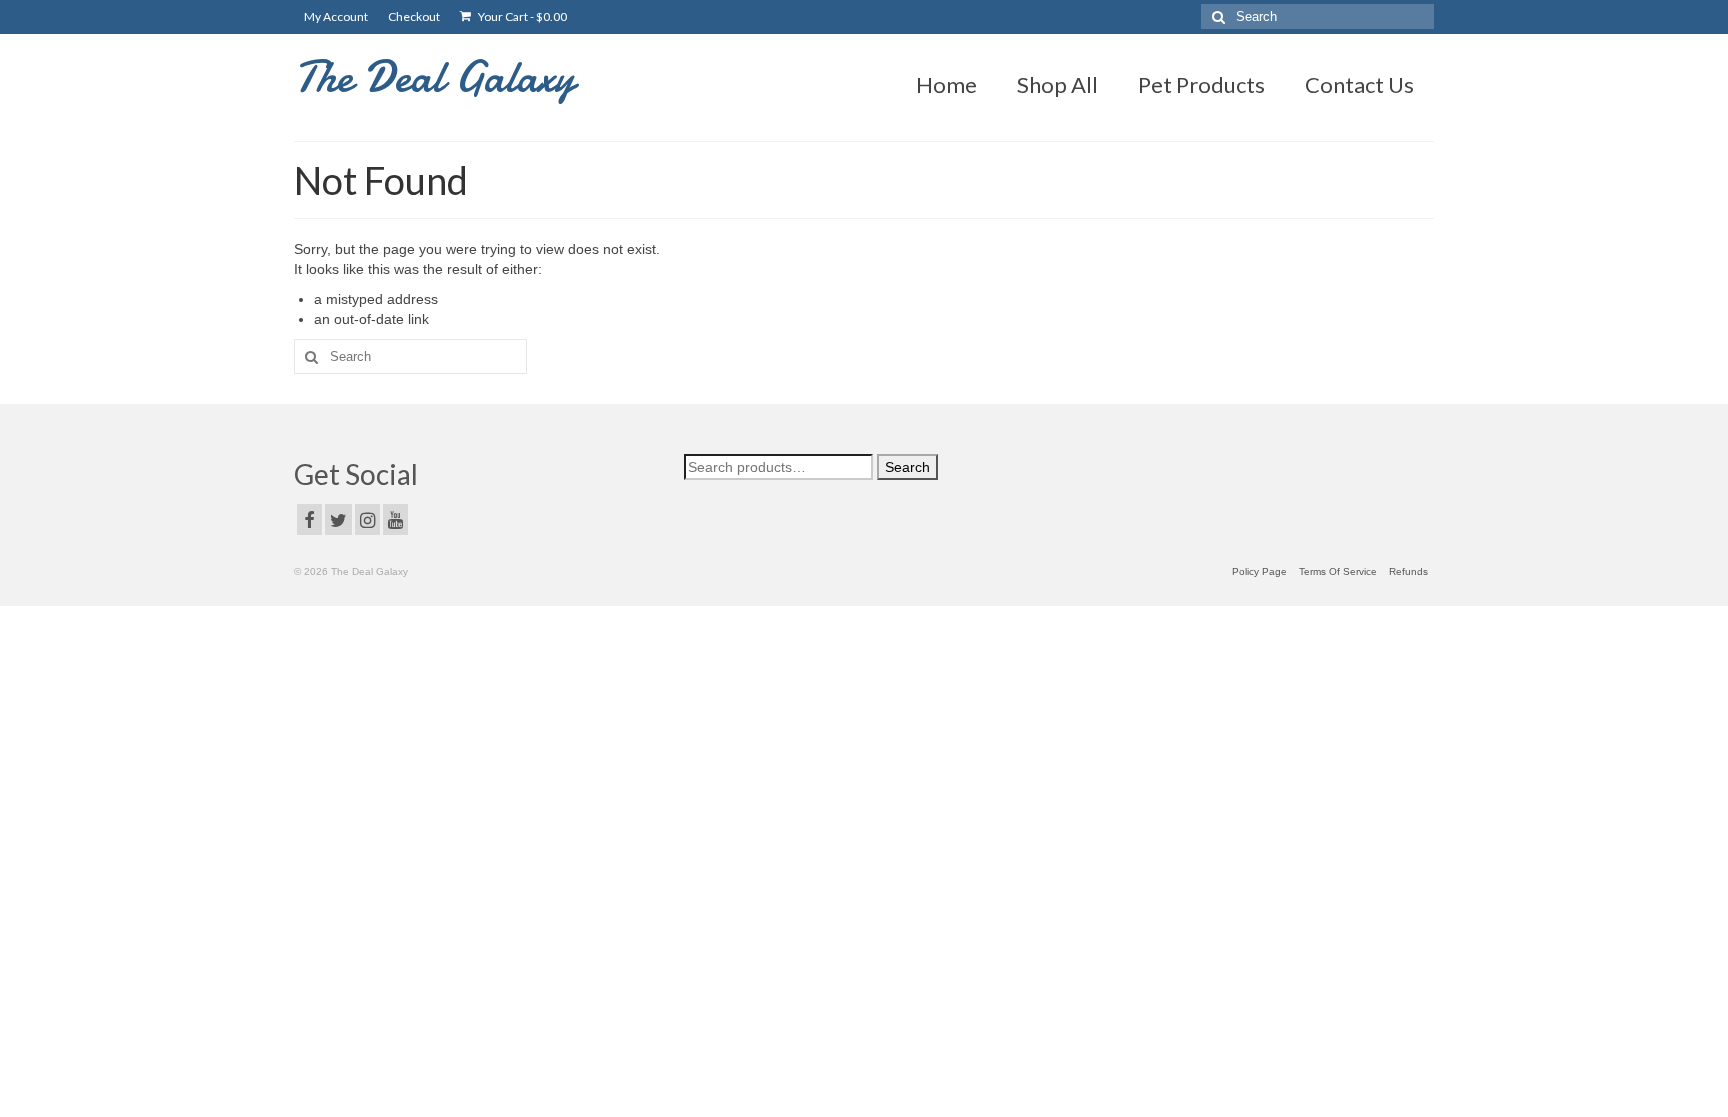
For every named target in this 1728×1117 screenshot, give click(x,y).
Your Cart (521, 16)
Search (907, 467)
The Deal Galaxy (434, 76)
